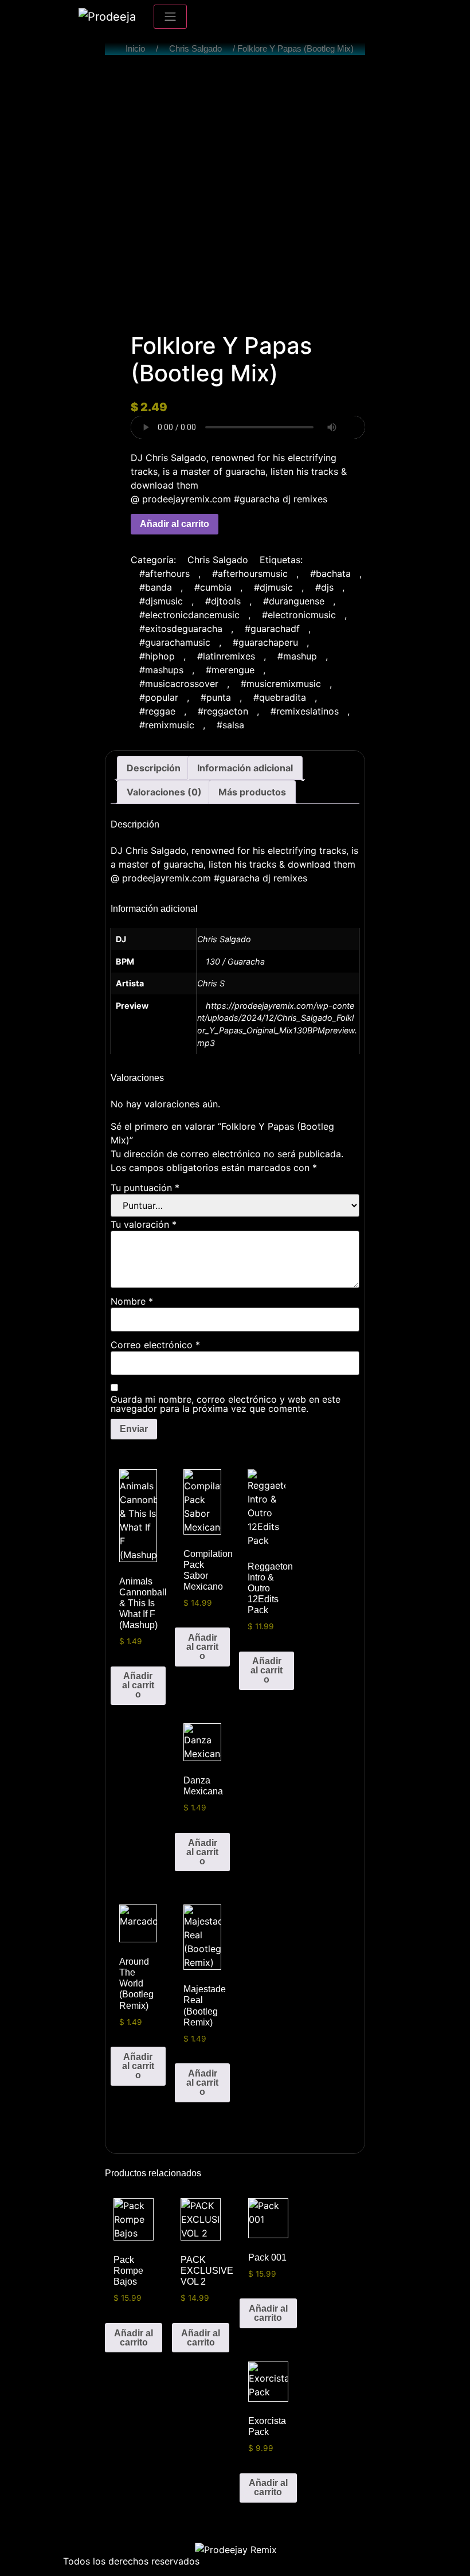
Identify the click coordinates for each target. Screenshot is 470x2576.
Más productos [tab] (252, 792)
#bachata (330, 573)
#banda (156, 587)
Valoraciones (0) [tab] (164, 792)
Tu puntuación (145, 1188)
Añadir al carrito (175, 524)
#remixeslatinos (305, 711)
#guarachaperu (265, 642)
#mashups (161, 670)
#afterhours (164, 573)
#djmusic (273, 587)
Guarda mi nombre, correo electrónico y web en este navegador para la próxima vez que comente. (226, 1404)
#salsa (230, 725)
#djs (324, 587)
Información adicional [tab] (245, 768)
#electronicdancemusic (189, 615)
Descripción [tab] (154, 768)
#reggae (157, 711)
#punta (216, 697)
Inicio (135, 49)
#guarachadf (272, 629)
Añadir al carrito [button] (138, 1685)
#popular (159, 697)
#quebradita (280, 697)
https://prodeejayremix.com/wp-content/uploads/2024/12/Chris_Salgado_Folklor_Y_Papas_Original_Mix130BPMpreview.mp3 (277, 1024)
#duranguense (294, 601)
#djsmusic (161, 601)
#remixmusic (167, 725)
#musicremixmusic (281, 684)
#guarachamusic (175, 642)
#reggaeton (223, 711)
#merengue (230, 670)
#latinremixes (226, 656)
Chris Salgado (195, 49)
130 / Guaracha (235, 961)
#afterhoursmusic (250, 573)
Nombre (132, 1301)
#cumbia (213, 587)
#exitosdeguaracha (181, 629)
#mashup (297, 656)
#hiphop (157, 656)
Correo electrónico (155, 1345)
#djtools (223, 601)
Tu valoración (144, 1224)
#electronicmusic (299, 615)
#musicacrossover (179, 684)
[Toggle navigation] (170, 17)
